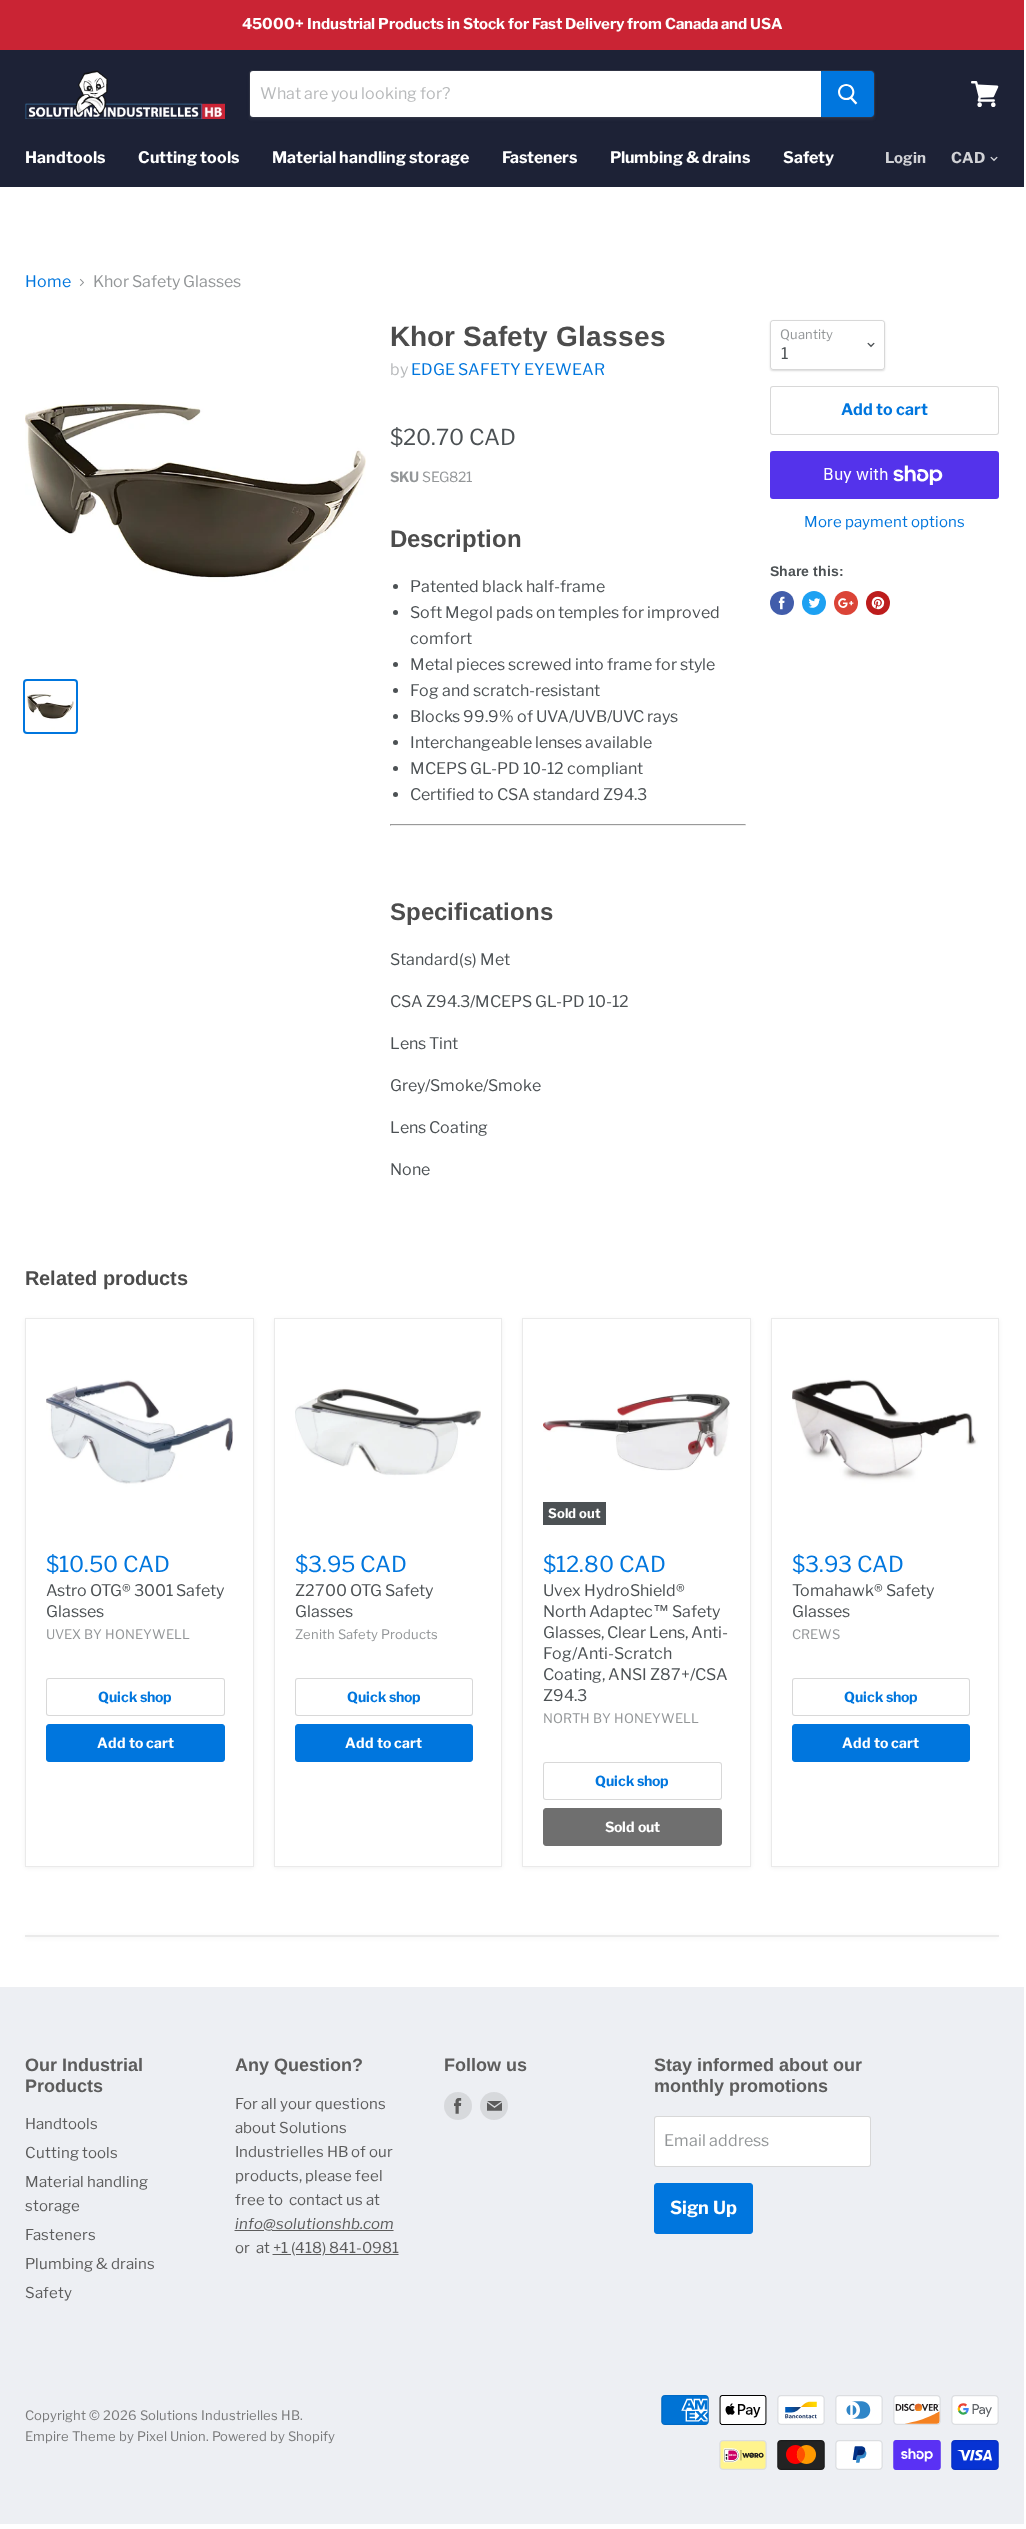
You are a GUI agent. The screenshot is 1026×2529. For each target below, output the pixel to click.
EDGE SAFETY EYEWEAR (508, 369)
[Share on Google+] (846, 603)
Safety (808, 157)
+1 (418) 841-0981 (336, 2248)
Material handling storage (370, 157)
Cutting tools (188, 157)
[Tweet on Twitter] (814, 603)
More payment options (884, 522)
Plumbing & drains (680, 157)
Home (48, 282)
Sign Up (703, 2207)
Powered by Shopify (273, 2436)
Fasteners (539, 157)
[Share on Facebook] (782, 603)
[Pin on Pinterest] (878, 603)
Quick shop (135, 1696)
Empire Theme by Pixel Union (115, 2436)
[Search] (847, 94)
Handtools (65, 157)
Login (905, 158)
